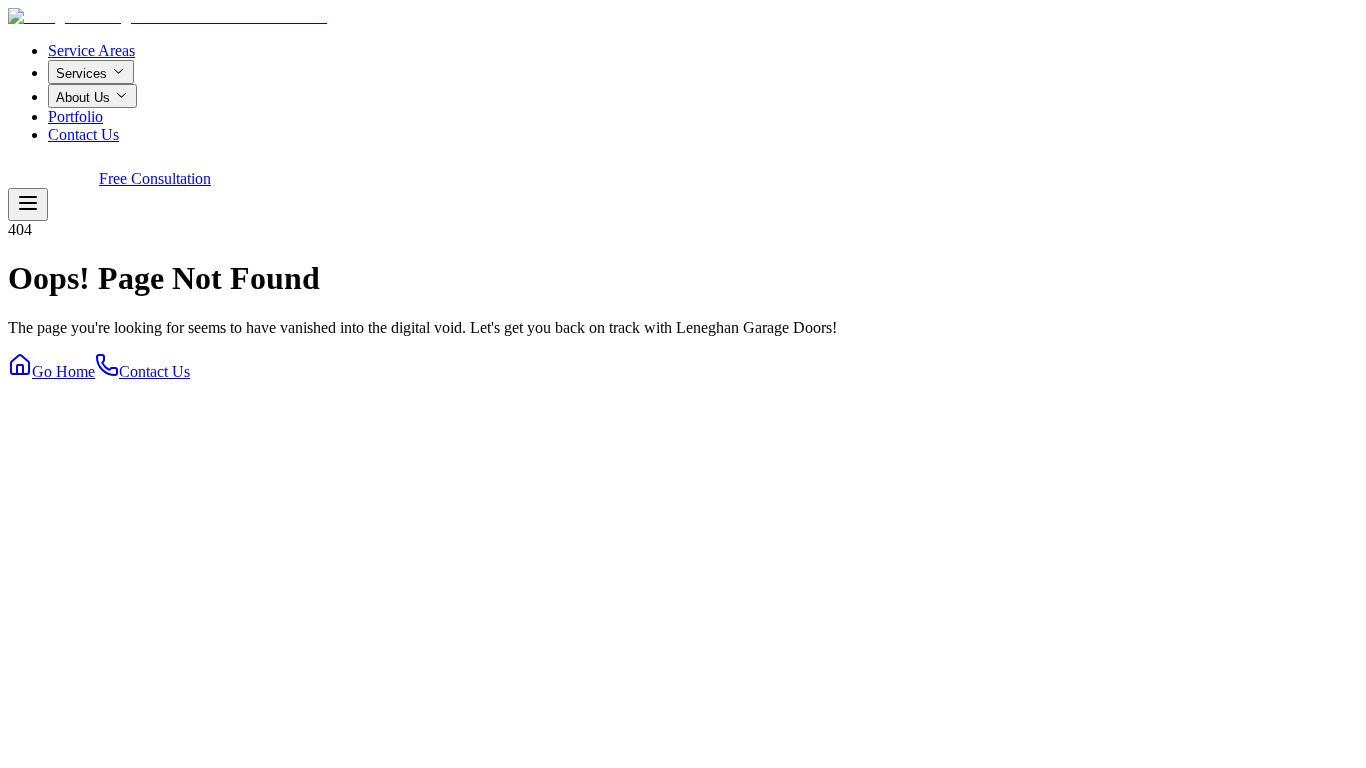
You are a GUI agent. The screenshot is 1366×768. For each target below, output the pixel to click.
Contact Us (83, 134)
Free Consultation (155, 178)
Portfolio (75, 116)
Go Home (63, 371)
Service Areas (91, 50)
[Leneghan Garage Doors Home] (167, 16)
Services (81, 73)
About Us (83, 97)
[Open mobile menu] (28, 204)
